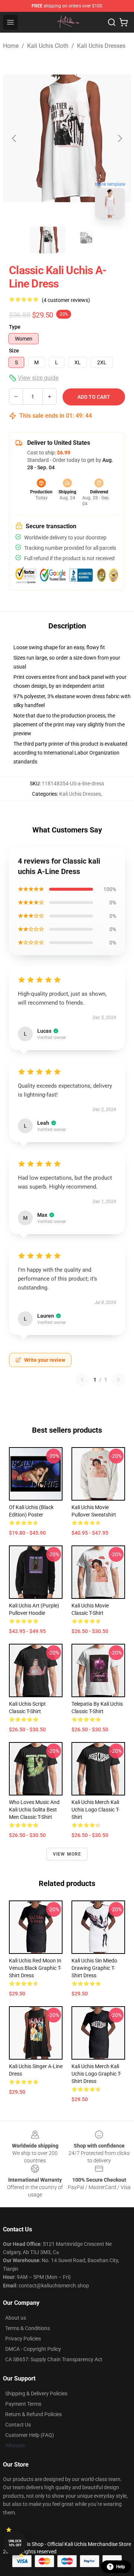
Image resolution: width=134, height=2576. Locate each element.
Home (11, 46)
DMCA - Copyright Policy (33, 2349)
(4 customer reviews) (66, 300)
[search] (112, 22)
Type (15, 327)
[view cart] (124, 22)
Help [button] (121, 2567)
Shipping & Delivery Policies (36, 2393)
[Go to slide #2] (86, 240)
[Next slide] (119, 138)
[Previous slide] (15, 138)
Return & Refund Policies (33, 2414)
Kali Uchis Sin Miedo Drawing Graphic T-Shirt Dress (94, 1968)
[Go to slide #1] (48, 240)
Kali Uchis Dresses (101, 46)
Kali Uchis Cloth (48, 46)
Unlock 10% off (15, 2543)
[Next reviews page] (118, 1380)
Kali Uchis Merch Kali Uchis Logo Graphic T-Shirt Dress (96, 2074)
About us (16, 2318)
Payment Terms (23, 2404)
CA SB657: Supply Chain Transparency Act (54, 2359)
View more (67, 1854)
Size (14, 351)
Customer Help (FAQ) (30, 2435)
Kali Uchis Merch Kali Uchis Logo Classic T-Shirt (95, 1810)
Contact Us (18, 2425)
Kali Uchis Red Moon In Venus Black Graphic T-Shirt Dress (35, 1968)
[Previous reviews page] (82, 1380)
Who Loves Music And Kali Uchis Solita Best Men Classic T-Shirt (34, 1810)
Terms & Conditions (28, 2328)
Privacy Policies (23, 2339)
